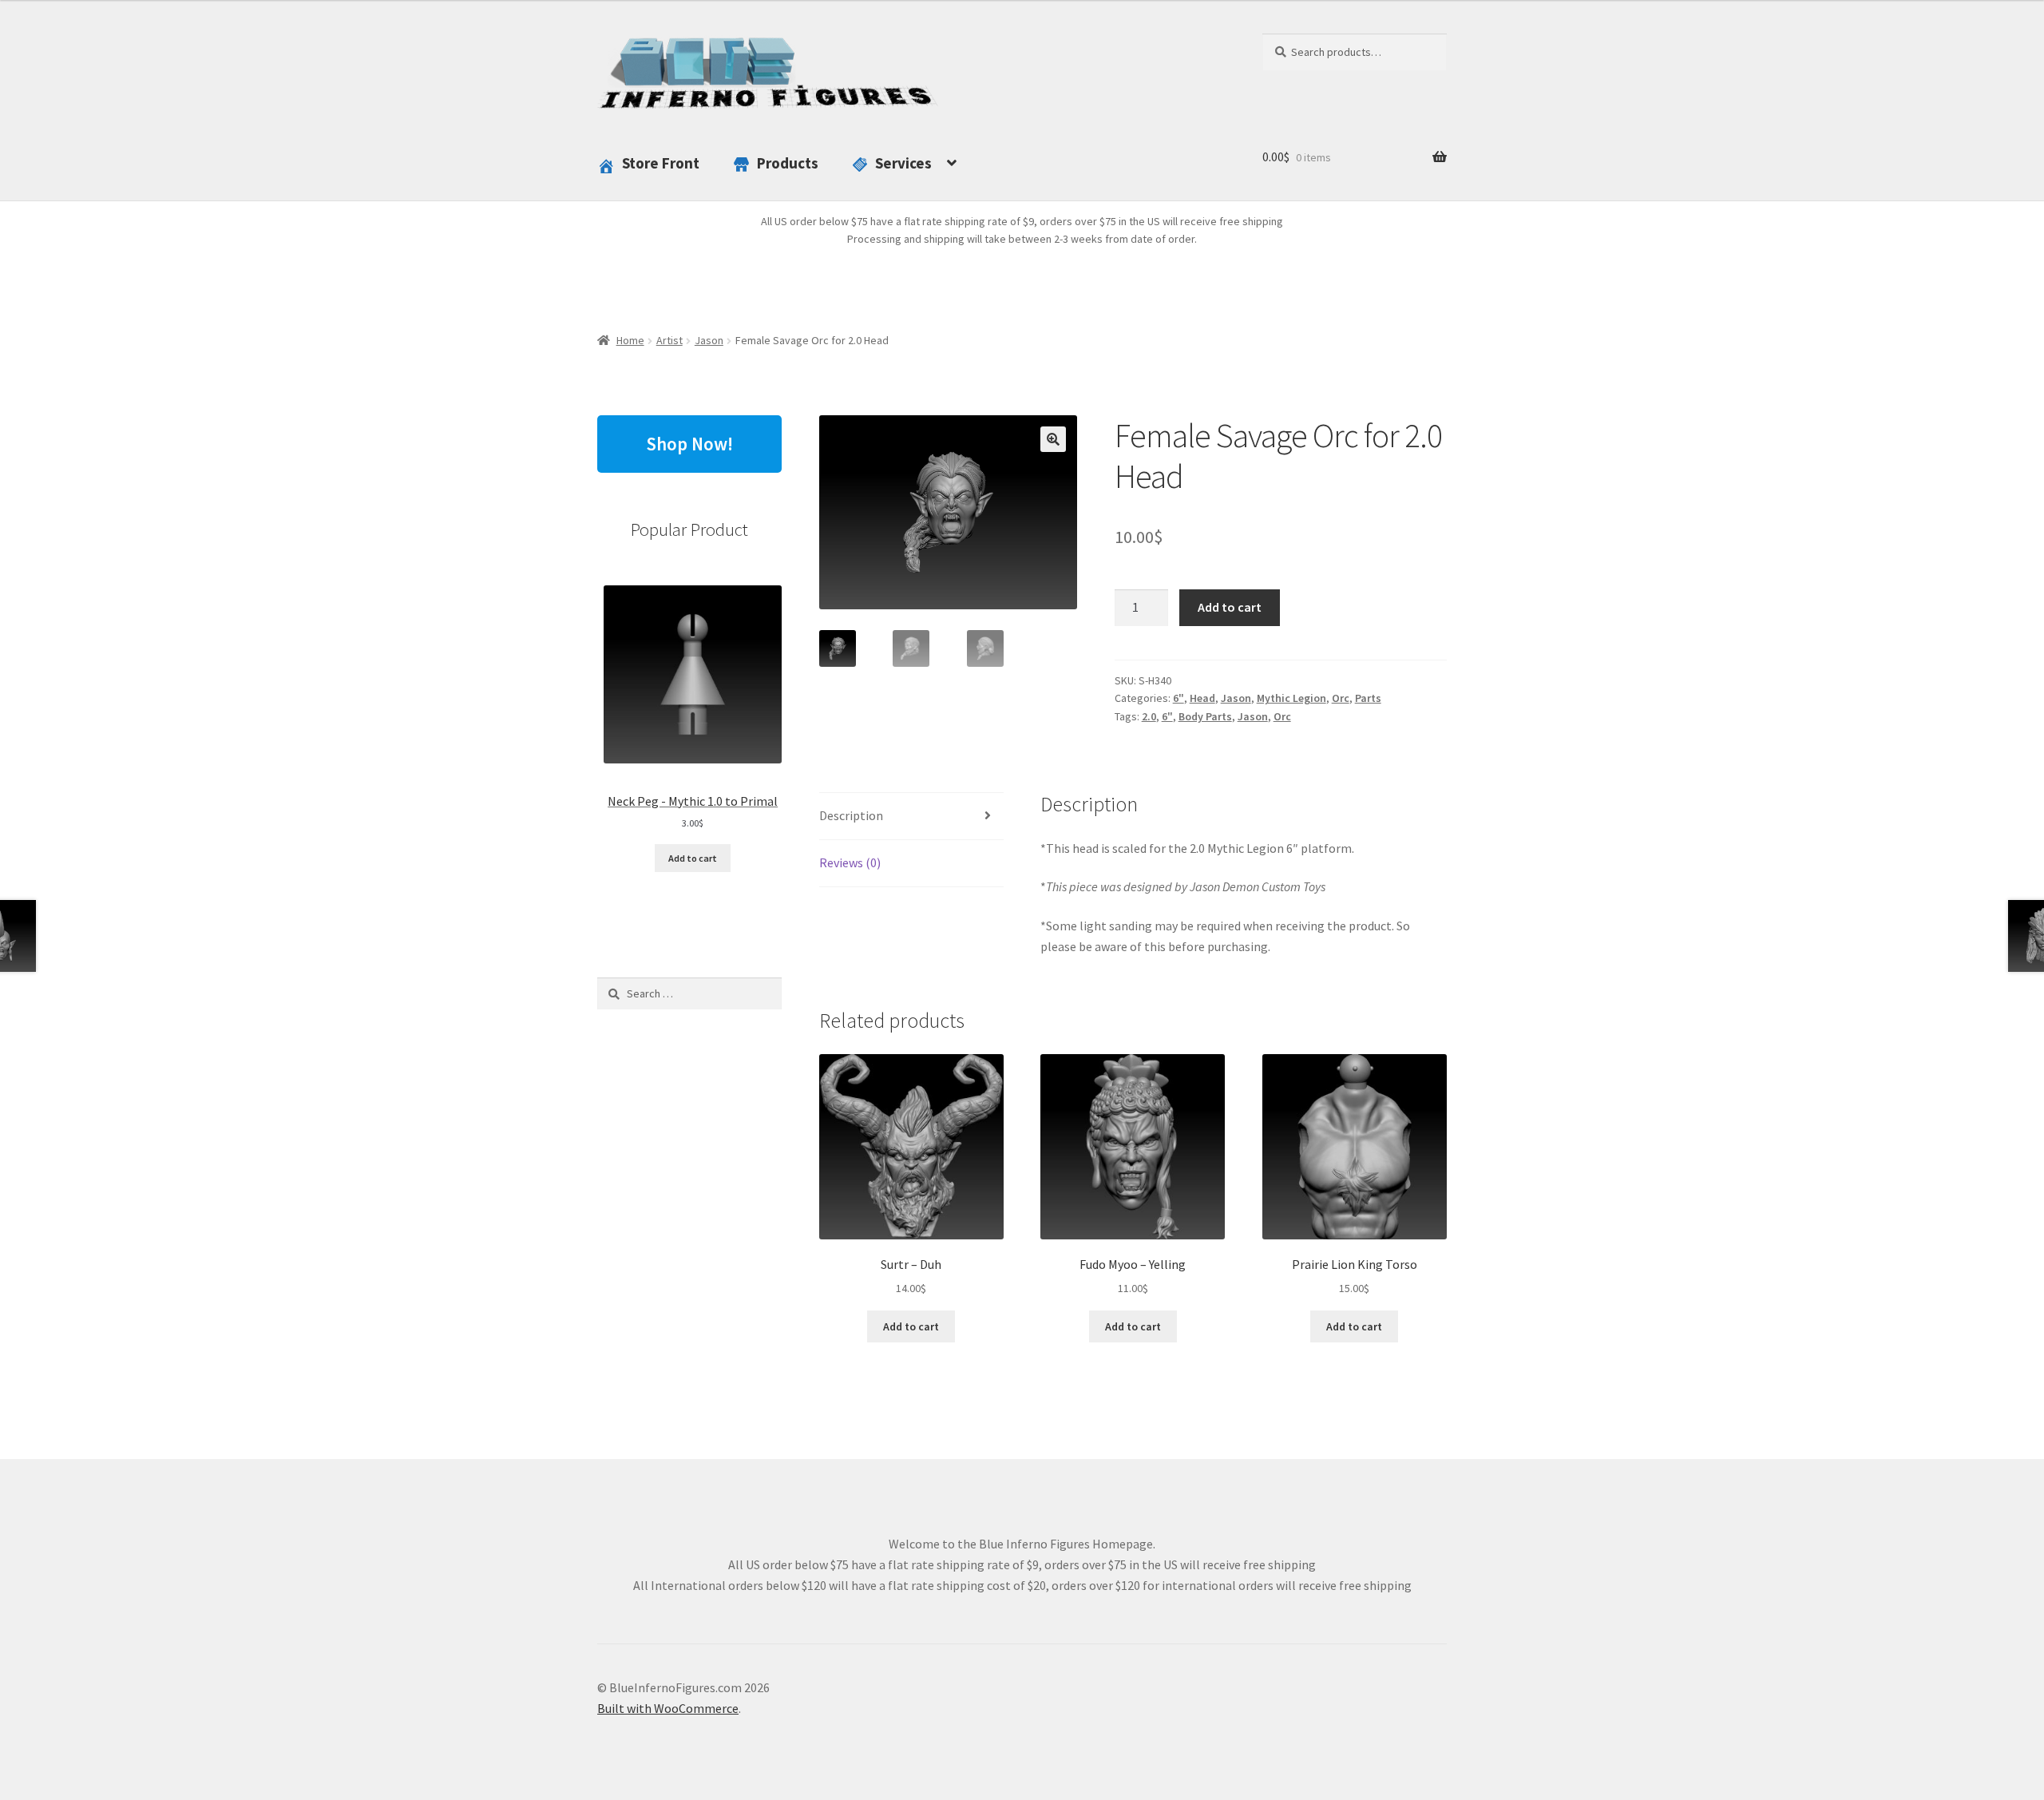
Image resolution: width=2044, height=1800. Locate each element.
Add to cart (1230, 607)
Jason (709, 340)
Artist (669, 340)
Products (788, 163)
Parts (1368, 698)
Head (1202, 698)
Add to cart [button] (911, 1326)
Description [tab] (851, 815)
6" (1178, 698)
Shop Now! (689, 444)
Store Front (661, 163)
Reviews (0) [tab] (850, 862)
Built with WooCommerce (668, 1708)
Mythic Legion (1291, 698)
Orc (1341, 698)
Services (903, 163)
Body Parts (1205, 716)
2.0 (1149, 716)
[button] (1053, 439)
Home (630, 340)
